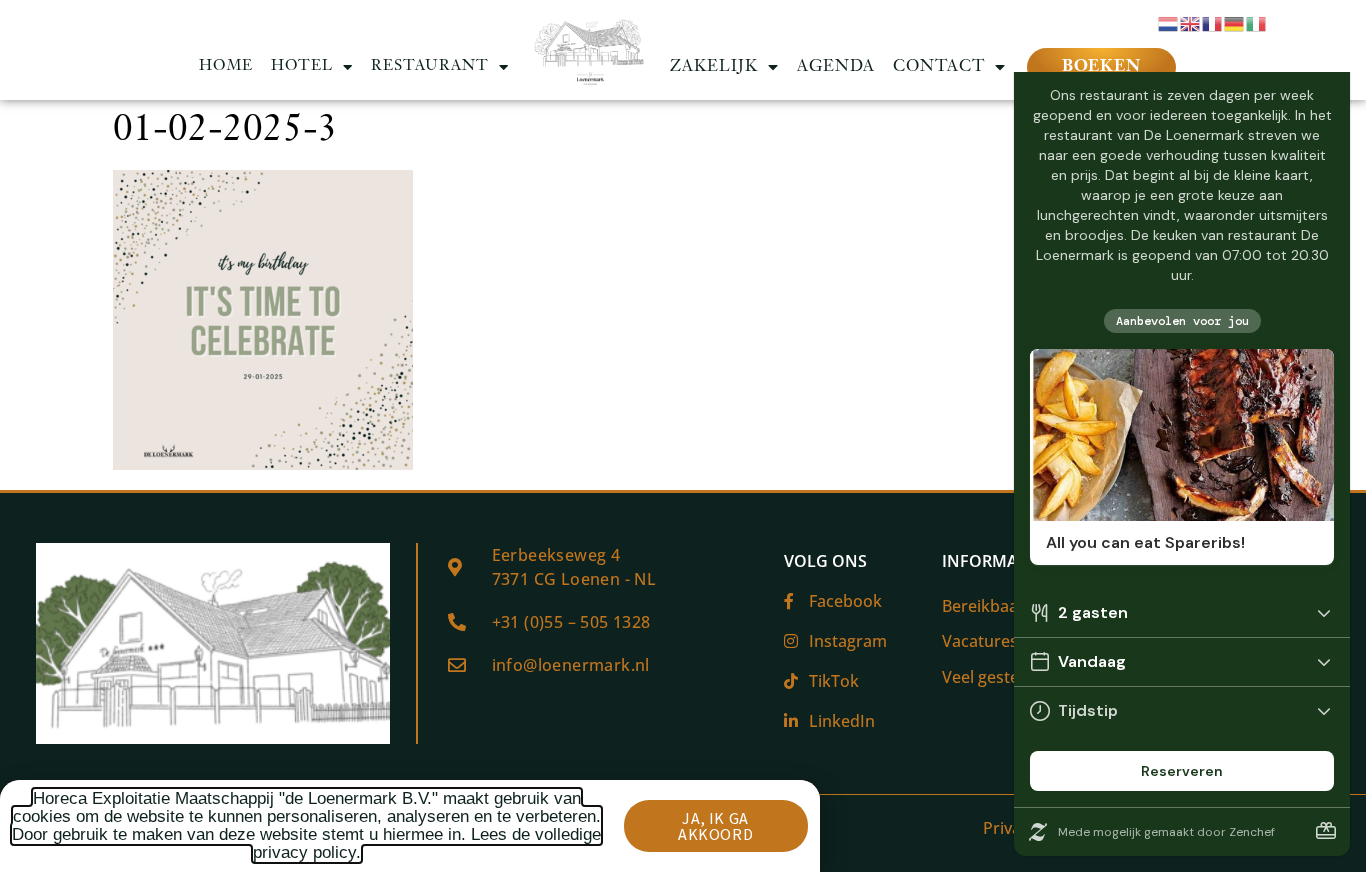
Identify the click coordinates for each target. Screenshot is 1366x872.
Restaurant (430, 66)
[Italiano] (1257, 22)
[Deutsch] (1235, 22)
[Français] (1213, 22)
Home (226, 66)
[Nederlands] (1169, 22)
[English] (1191, 22)
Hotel (302, 66)
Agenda (836, 67)
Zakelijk (714, 67)
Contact (939, 67)
